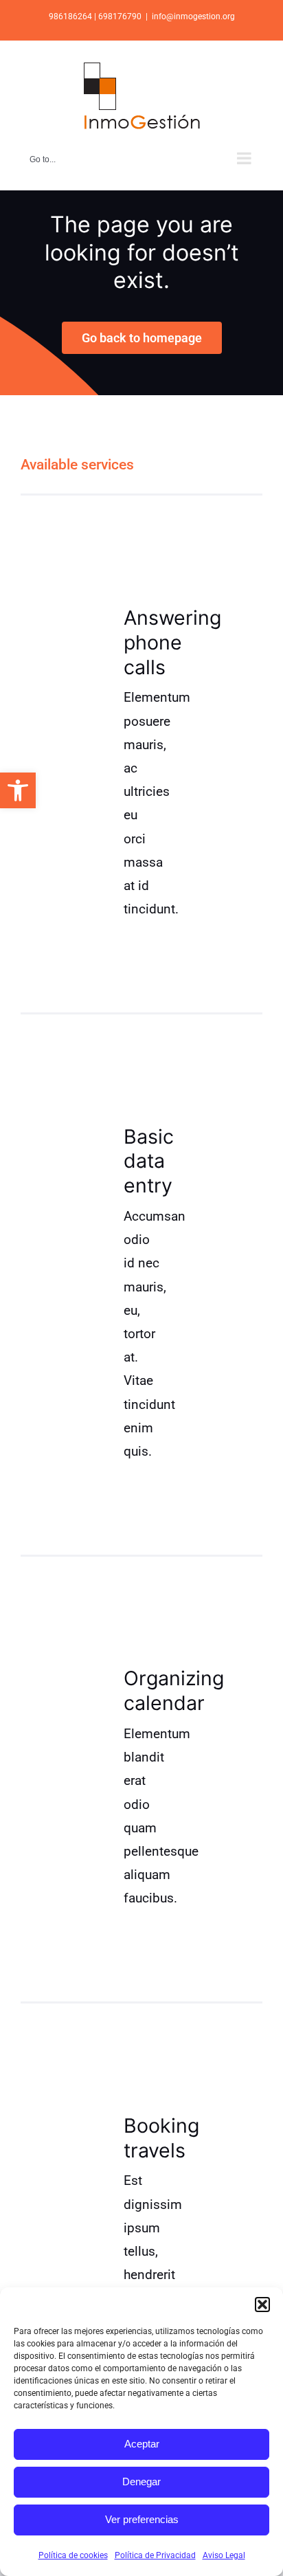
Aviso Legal (224, 2555)
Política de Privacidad (155, 2555)
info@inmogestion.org (193, 16)
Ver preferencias (142, 2519)
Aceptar (142, 2444)
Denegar (141, 2481)
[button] (18, 790)
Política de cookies (73, 2555)
